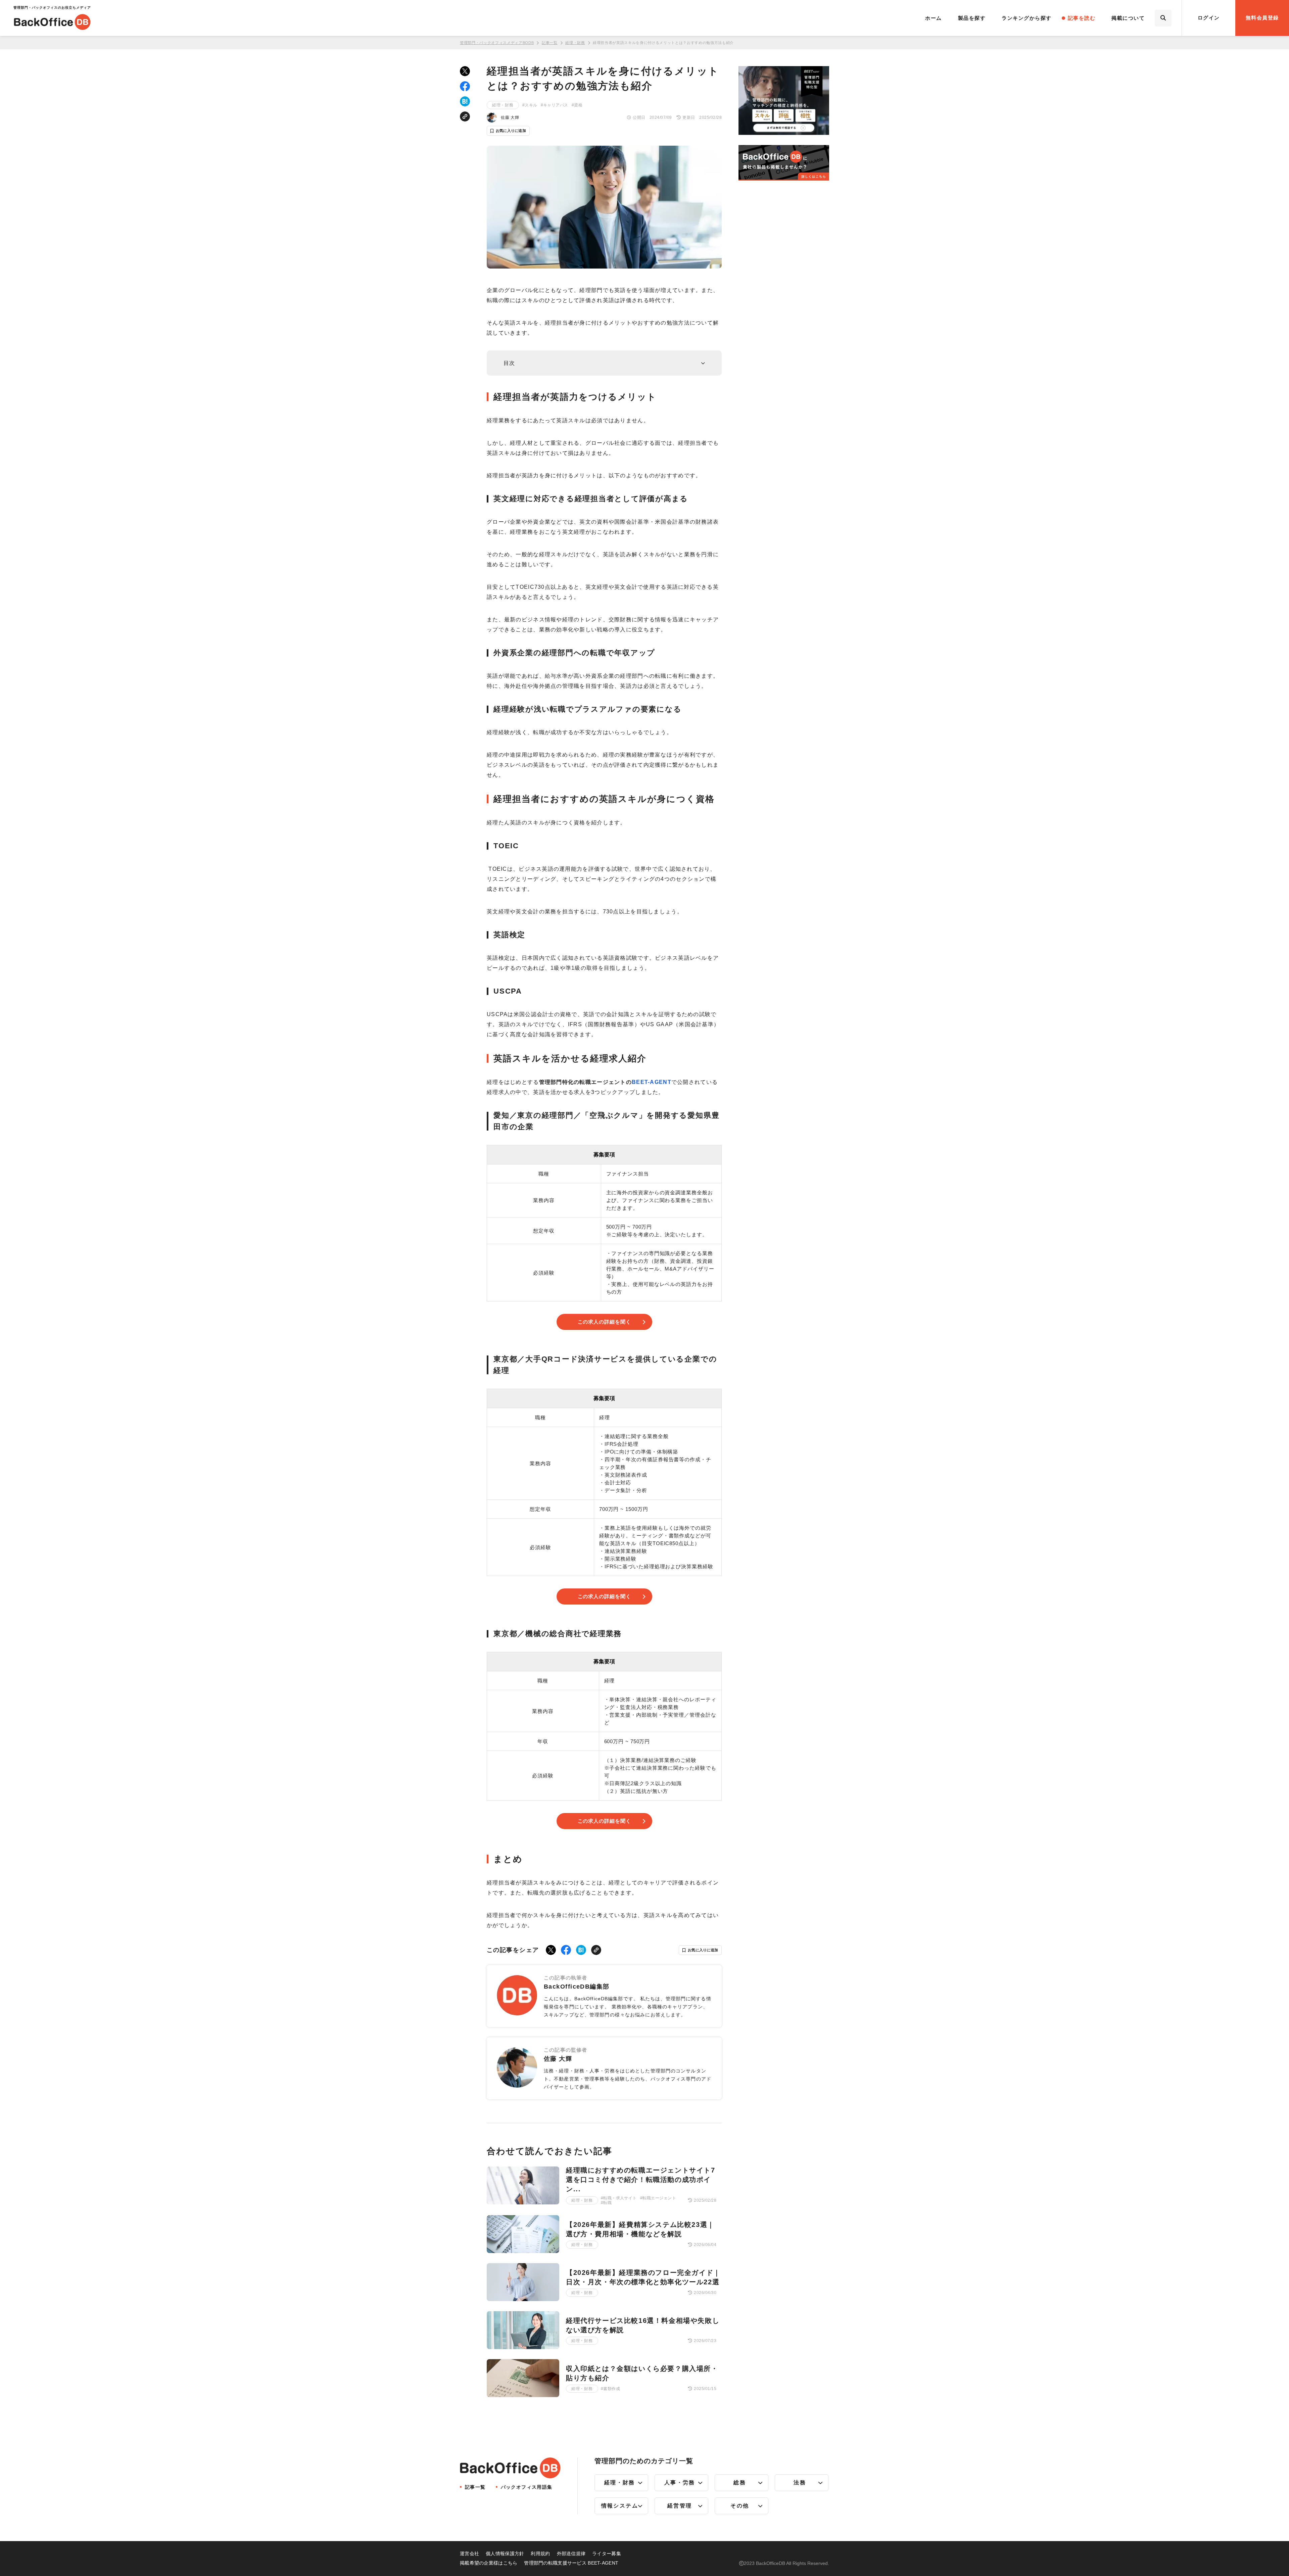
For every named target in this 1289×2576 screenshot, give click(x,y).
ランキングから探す (1027, 18)
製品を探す (972, 18)
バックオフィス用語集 (527, 2487)
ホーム (934, 18)
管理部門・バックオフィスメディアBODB (497, 43)
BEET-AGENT (652, 1082)
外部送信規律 (571, 2554)
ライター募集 (607, 2554)
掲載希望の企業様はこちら (489, 2563)
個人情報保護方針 (505, 2554)
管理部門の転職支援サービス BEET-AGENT (571, 2563)
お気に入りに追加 (511, 131)
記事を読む (1082, 18)
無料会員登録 (1262, 18)
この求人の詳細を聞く (604, 1322)
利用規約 (540, 2554)
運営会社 (469, 2554)
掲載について (1128, 18)
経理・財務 (575, 43)
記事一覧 (550, 43)
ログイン (1209, 18)
